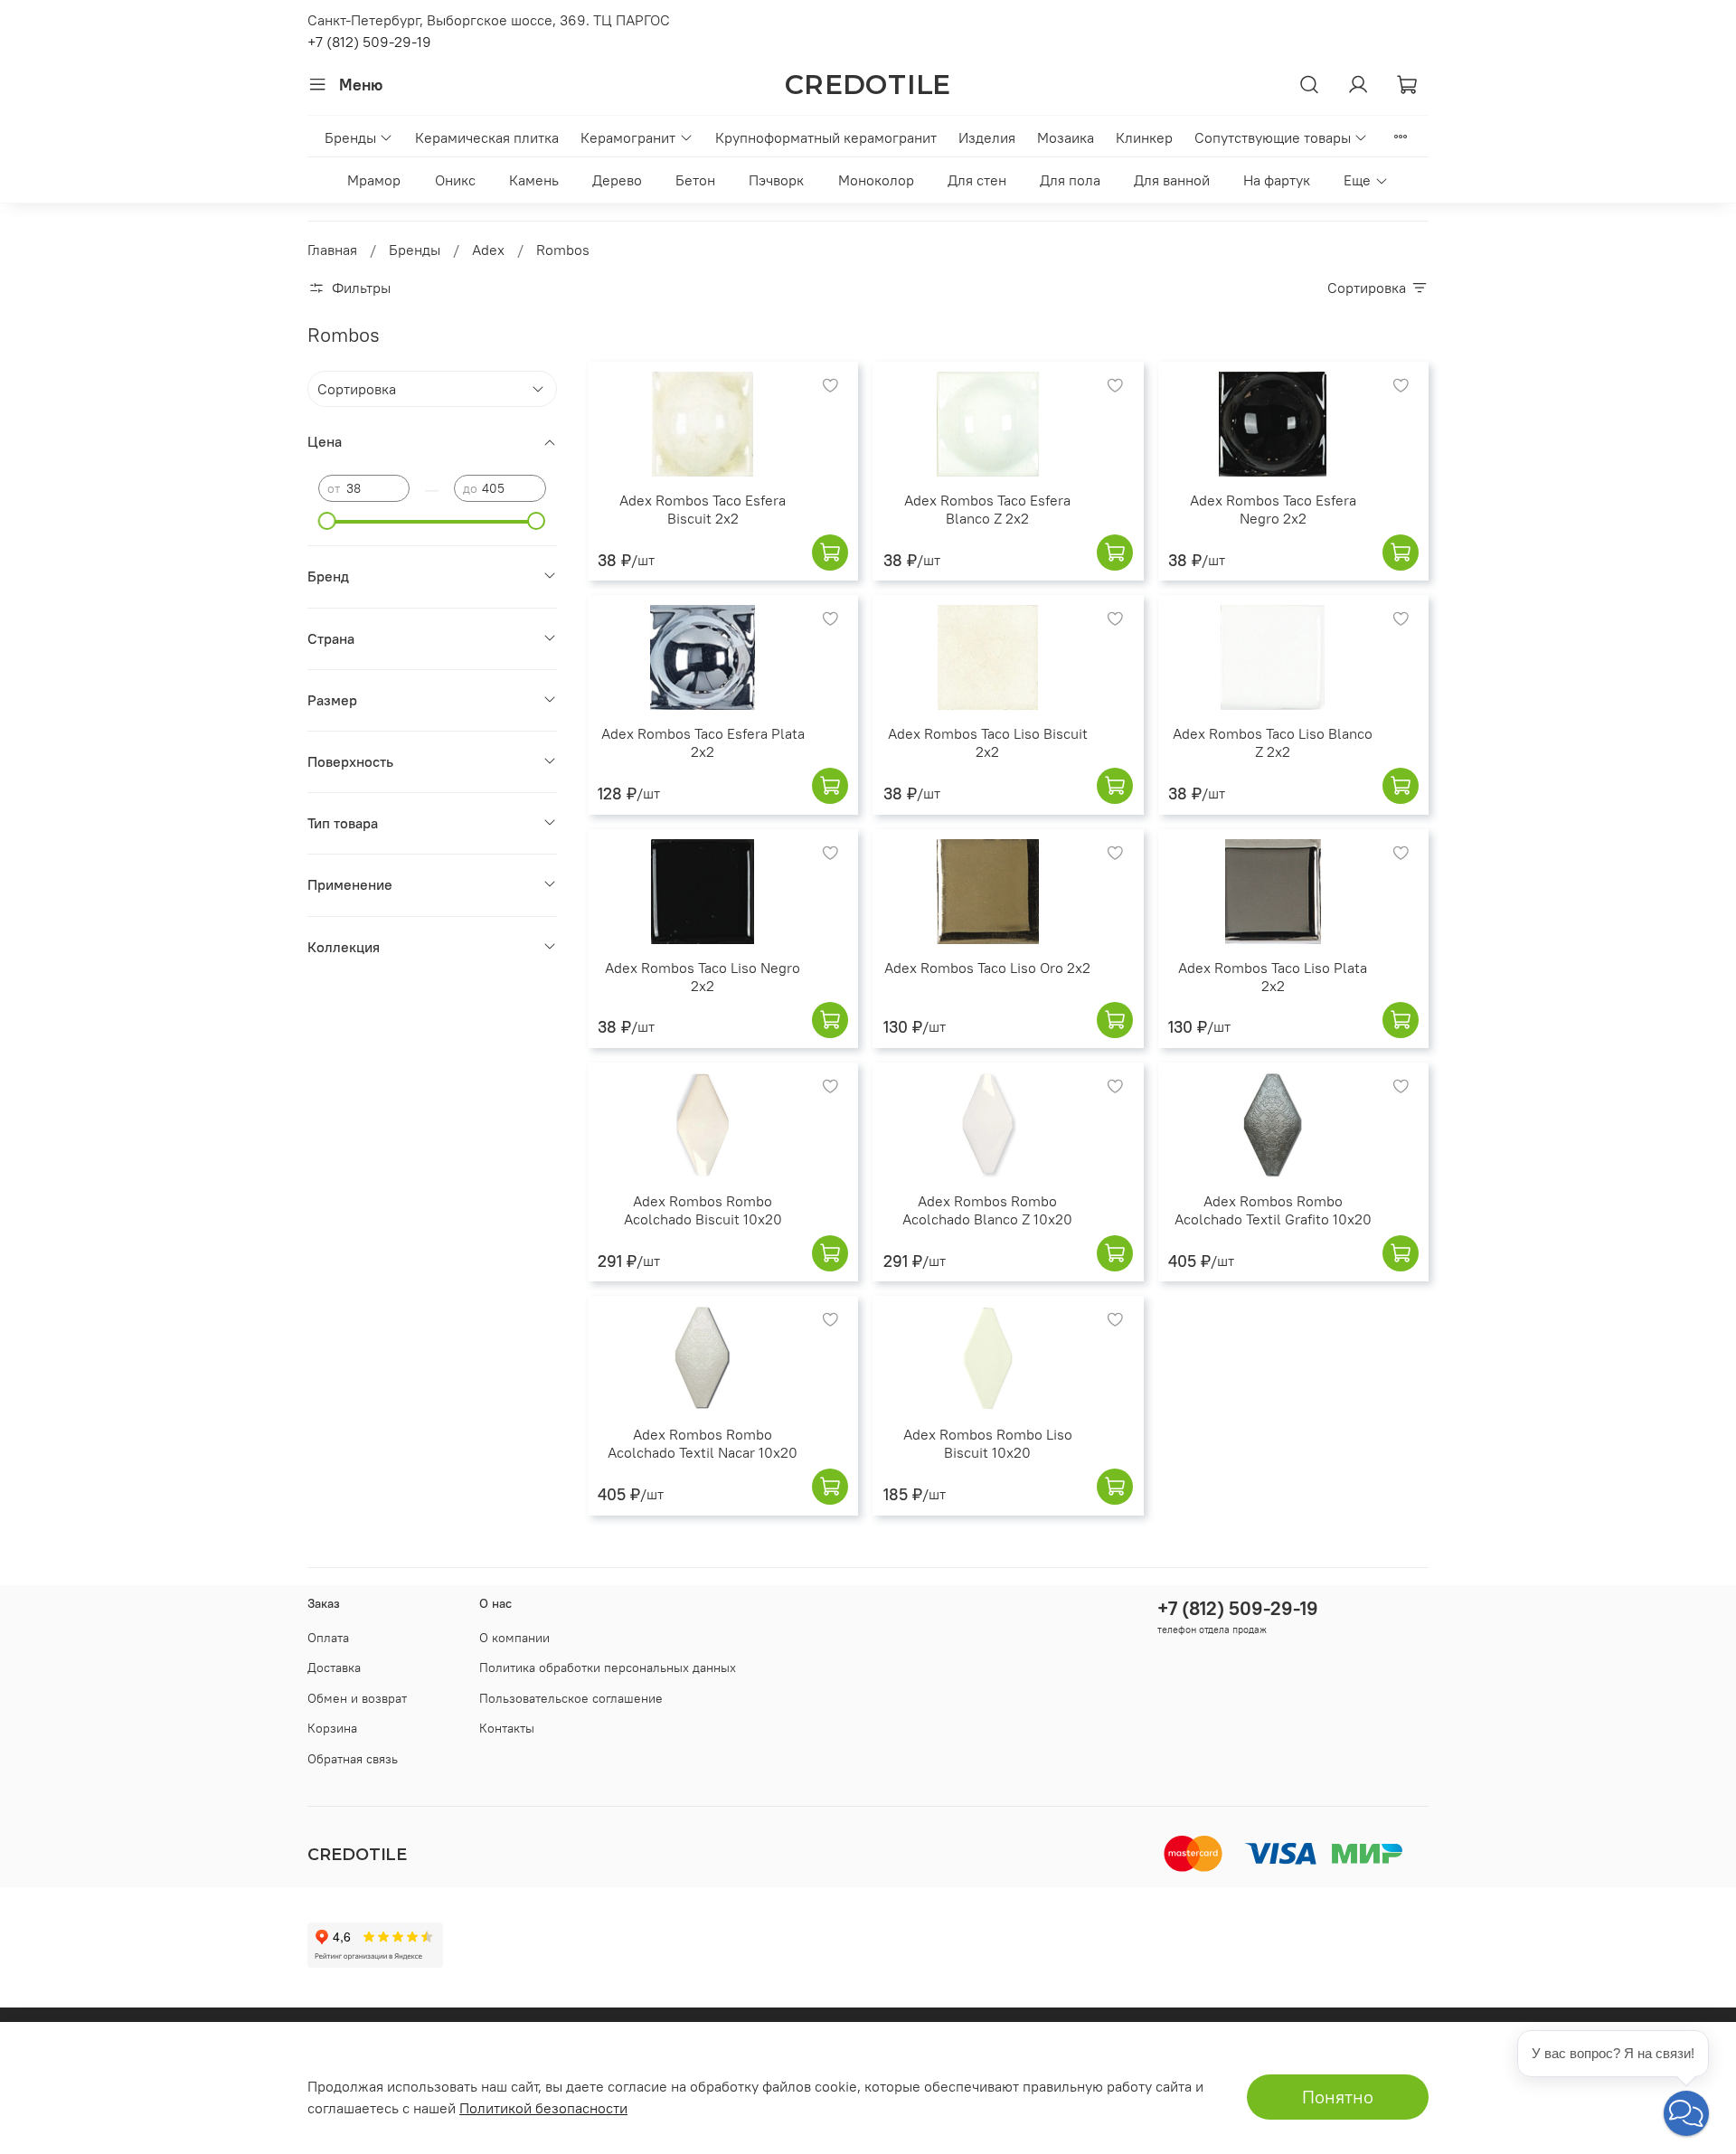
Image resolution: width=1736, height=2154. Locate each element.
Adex (488, 250)
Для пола (1070, 180)
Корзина (332, 1728)
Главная (332, 250)
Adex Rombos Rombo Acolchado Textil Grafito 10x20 (1273, 1210)
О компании (514, 1638)
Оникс (455, 180)
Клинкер (1144, 137)
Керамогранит (628, 137)
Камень (534, 180)
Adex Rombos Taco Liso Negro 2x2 (703, 977)
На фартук (1277, 180)
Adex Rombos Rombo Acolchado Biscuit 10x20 (703, 1210)
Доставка (334, 1667)
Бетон (695, 180)
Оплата (328, 1638)
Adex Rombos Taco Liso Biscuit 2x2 (988, 742)
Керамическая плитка (487, 137)
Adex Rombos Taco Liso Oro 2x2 (987, 968)
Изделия (987, 137)
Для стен (977, 180)
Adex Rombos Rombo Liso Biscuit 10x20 (988, 1443)
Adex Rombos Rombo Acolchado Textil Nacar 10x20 (703, 1443)
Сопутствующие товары (1273, 137)
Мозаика (1066, 137)
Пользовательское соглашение (571, 1698)
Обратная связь (353, 1759)
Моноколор (876, 180)
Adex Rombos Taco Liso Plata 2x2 (1273, 977)
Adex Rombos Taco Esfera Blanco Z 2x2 (987, 509)
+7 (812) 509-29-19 (369, 42)
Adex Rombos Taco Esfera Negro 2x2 (1273, 509)
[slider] (327, 521)
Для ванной (1172, 180)
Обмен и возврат (357, 1698)
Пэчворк (776, 180)
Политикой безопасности (543, 2108)
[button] (1686, 2113)
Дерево (617, 180)
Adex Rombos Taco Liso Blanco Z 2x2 (1273, 742)
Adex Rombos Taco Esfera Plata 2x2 (703, 742)
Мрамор (374, 180)
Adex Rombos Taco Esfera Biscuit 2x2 (703, 509)
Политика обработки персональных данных (608, 1667)
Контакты (507, 1728)
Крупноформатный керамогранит (826, 137)
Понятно (1338, 2097)
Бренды (350, 137)
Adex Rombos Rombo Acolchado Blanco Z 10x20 (987, 1210)
